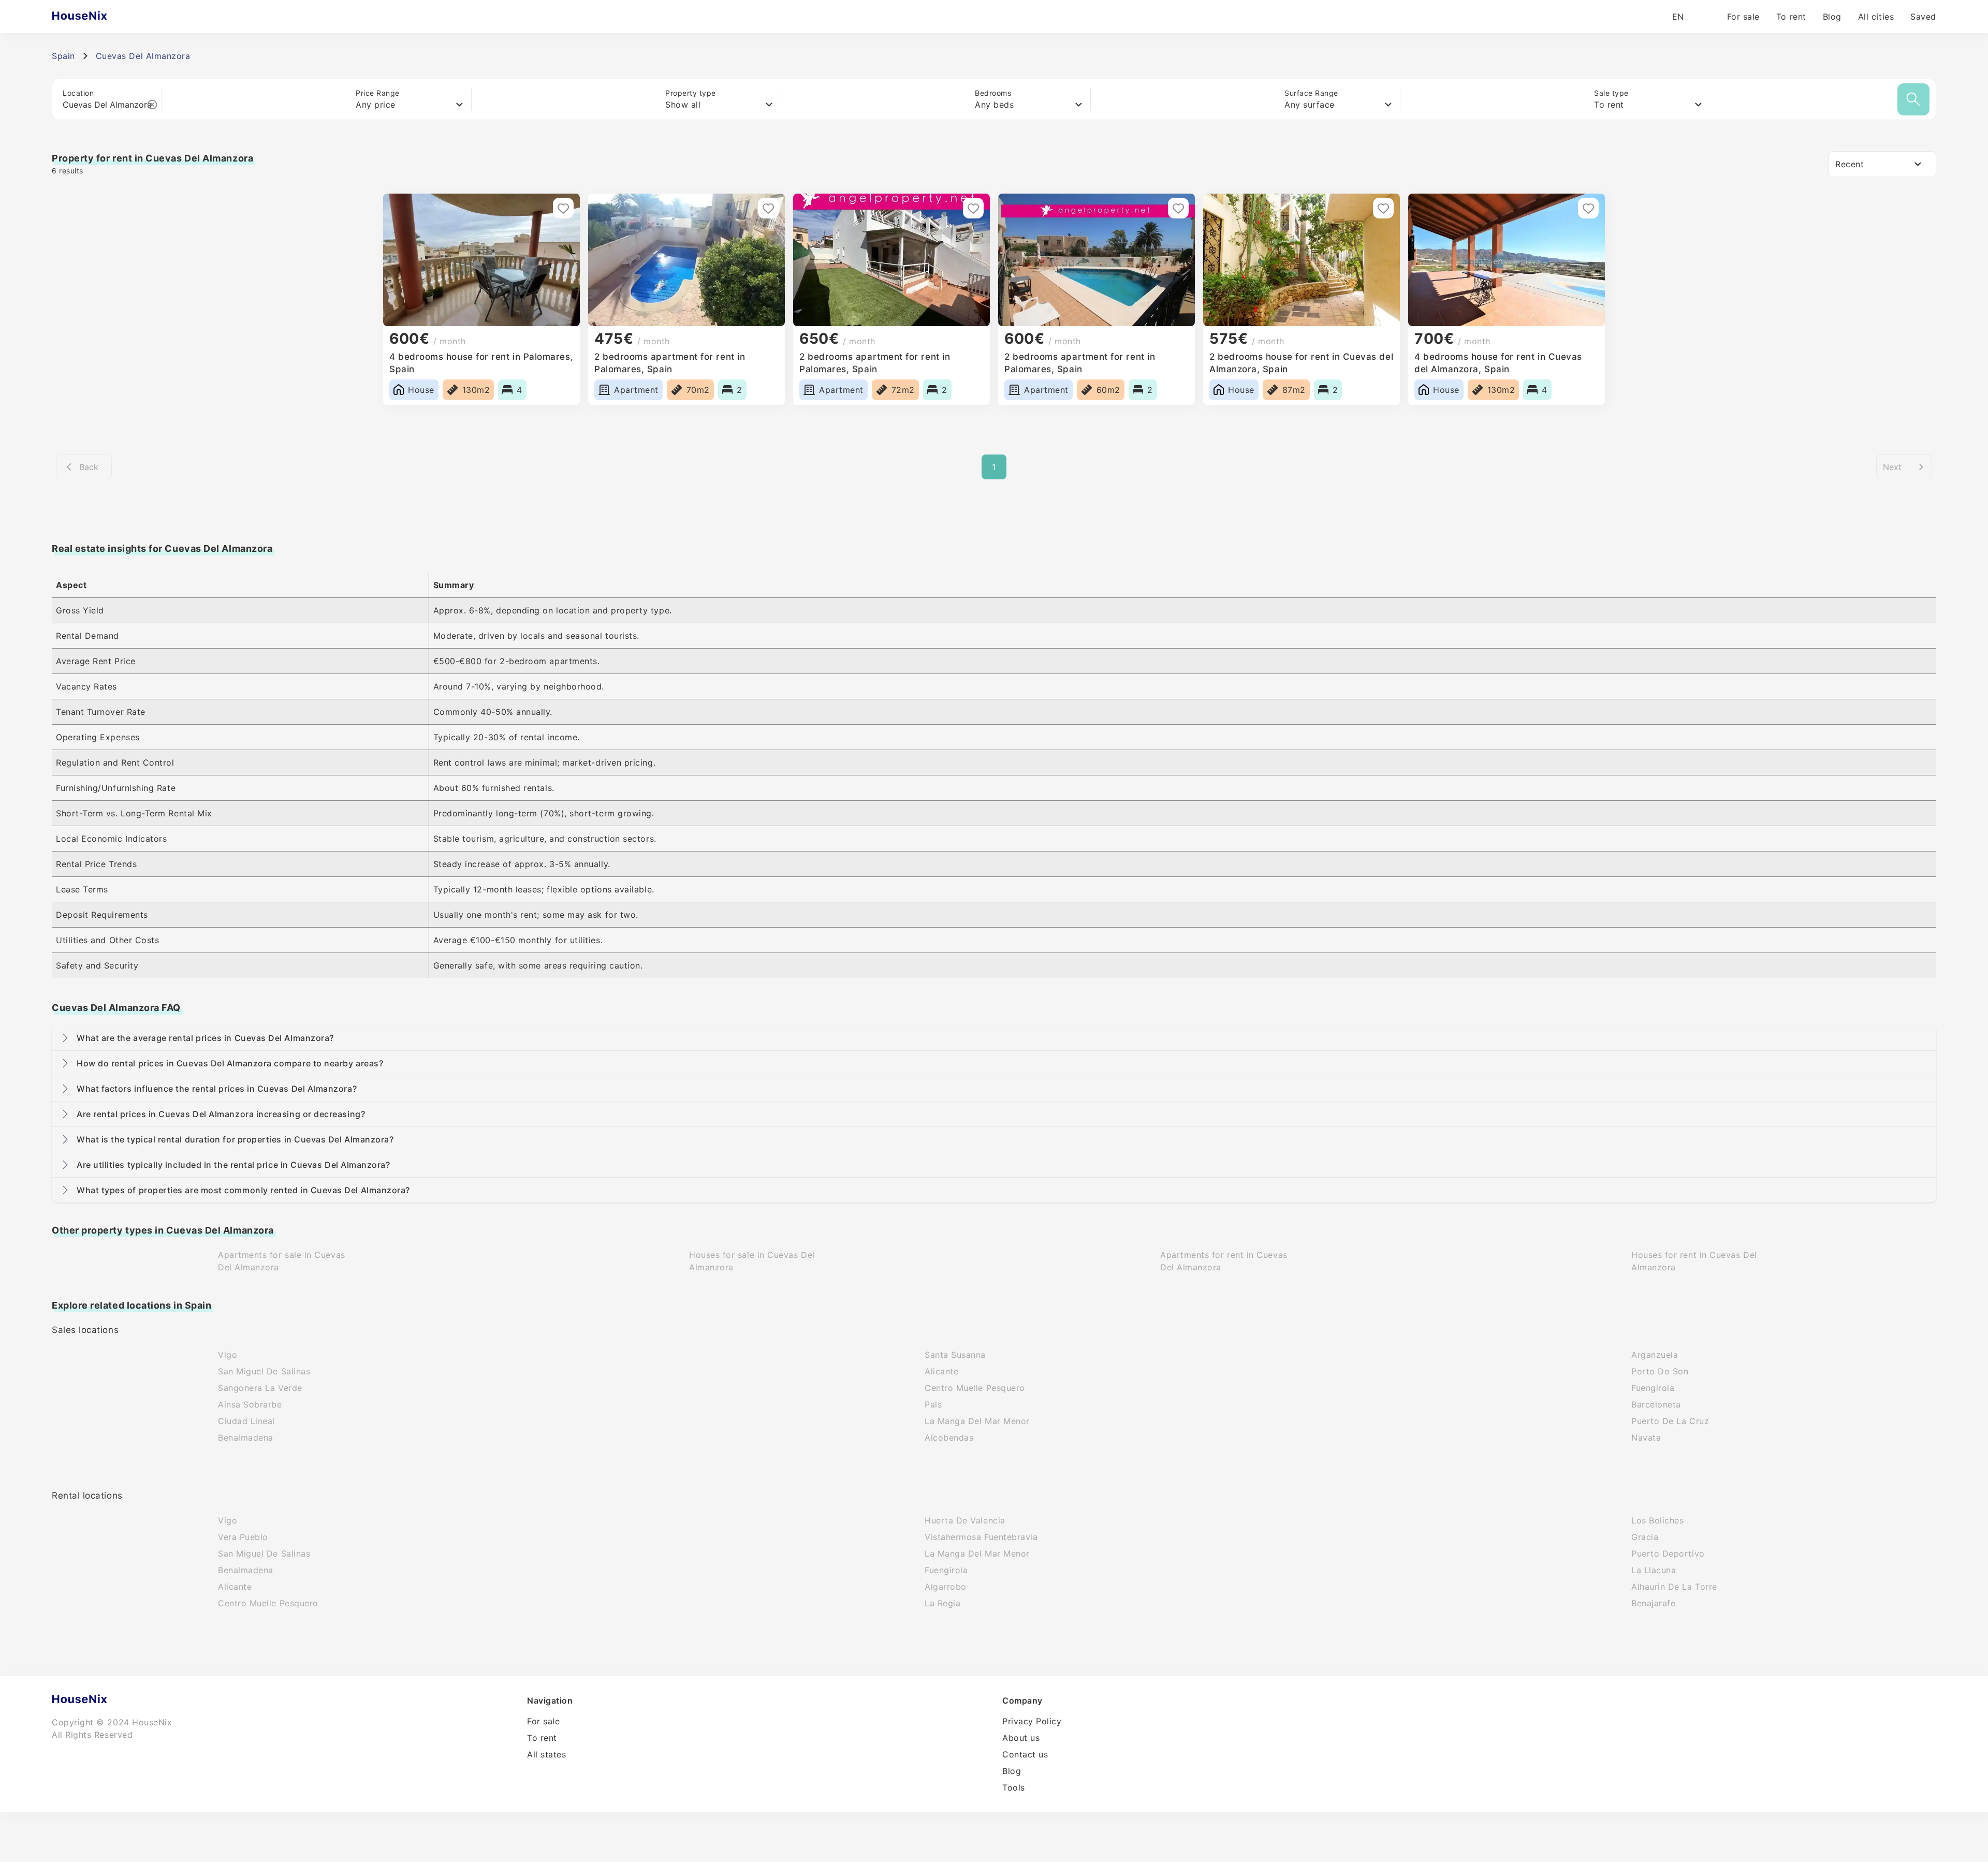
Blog (1832, 17)
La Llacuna (1654, 1570)
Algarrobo (946, 1587)
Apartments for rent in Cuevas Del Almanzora (1224, 1261)
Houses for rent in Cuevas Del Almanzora (1694, 1261)
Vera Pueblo (243, 1537)
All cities (1876, 17)
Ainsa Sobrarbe (250, 1404)
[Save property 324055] (973, 208)
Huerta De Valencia (965, 1520)
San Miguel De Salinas (264, 1371)
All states (546, 1754)
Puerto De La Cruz (1670, 1421)
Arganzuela (1655, 1355)
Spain (63, 56)
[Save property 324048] (1178, 208)
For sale (1743, 17)
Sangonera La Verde (260, 1388)
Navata (1646, 1438)
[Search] (1913, 99)
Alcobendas (949, 1438)
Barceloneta (1656, 1404)
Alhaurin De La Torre (1674, 1587)
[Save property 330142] (768, 208)
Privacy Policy (1032, 1721)
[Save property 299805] (1588, 208)
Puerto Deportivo (1668, 1553)
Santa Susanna (955, 1355)
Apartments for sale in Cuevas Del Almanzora (282, 1261)
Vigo (228, 1355)
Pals (933, 1404)
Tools (1014, 1787)
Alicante (941, 1371)
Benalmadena (246, 1438)
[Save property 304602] (1383, 208)
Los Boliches (1657, 1520)
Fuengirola (1653, 1388)
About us (1021, 1738)
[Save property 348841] (563, 208)
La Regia (942, 1603)
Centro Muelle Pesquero (975, 1388)
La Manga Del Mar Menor (977, 1421)
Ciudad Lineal (246, 1421)
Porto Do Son (1660, 1371)
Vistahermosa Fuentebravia (981, 1537)
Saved (1923, 17)
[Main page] (100, 17)
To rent (1791, 17)
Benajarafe (1653, 1603)
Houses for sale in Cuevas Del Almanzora (752, 1261)
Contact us (1025, 1754)
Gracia (1645, 1537)
